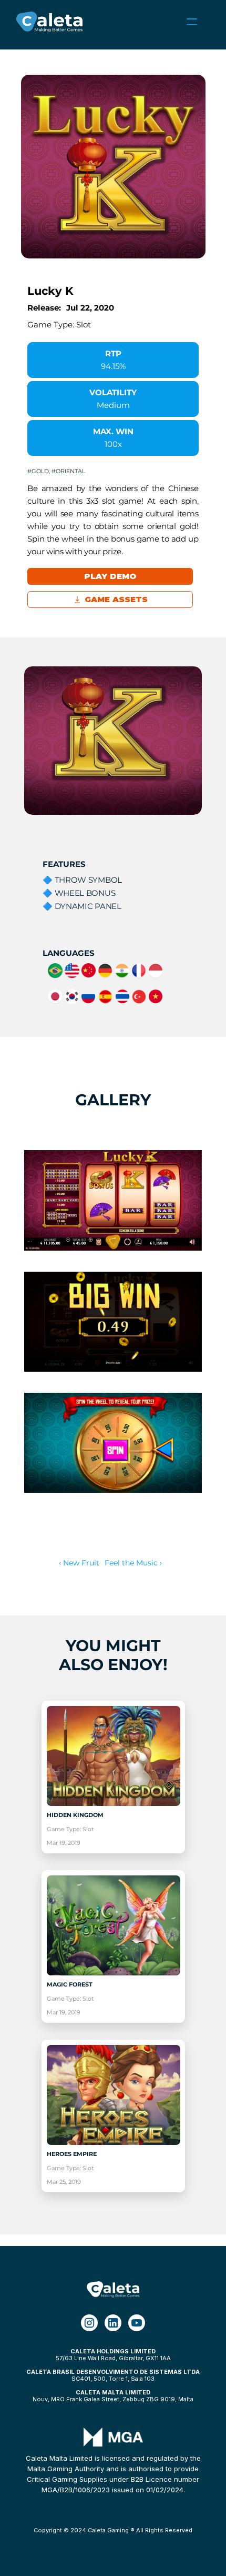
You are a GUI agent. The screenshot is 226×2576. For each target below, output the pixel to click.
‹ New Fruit (79, 1563)
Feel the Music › (133, 1563)
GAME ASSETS (117, 599)
